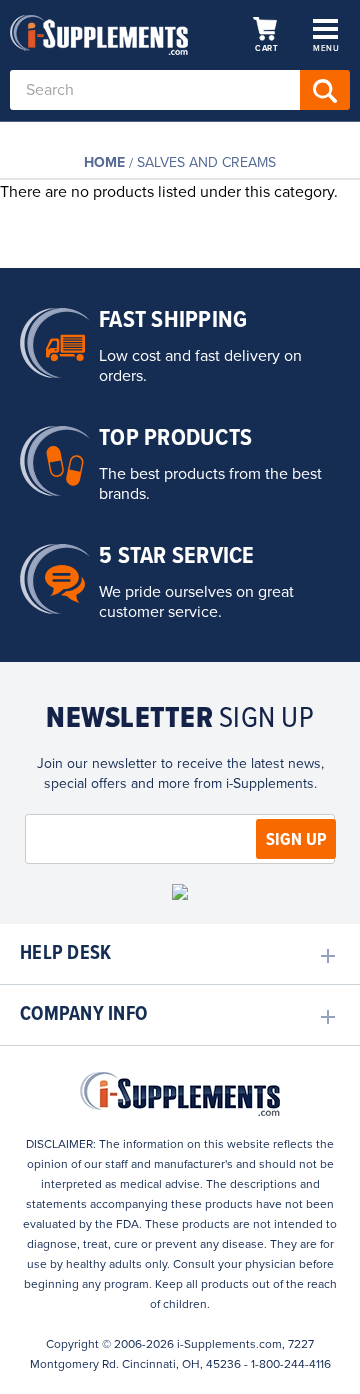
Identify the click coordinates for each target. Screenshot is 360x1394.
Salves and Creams (206, 162)
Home (104, 162)
